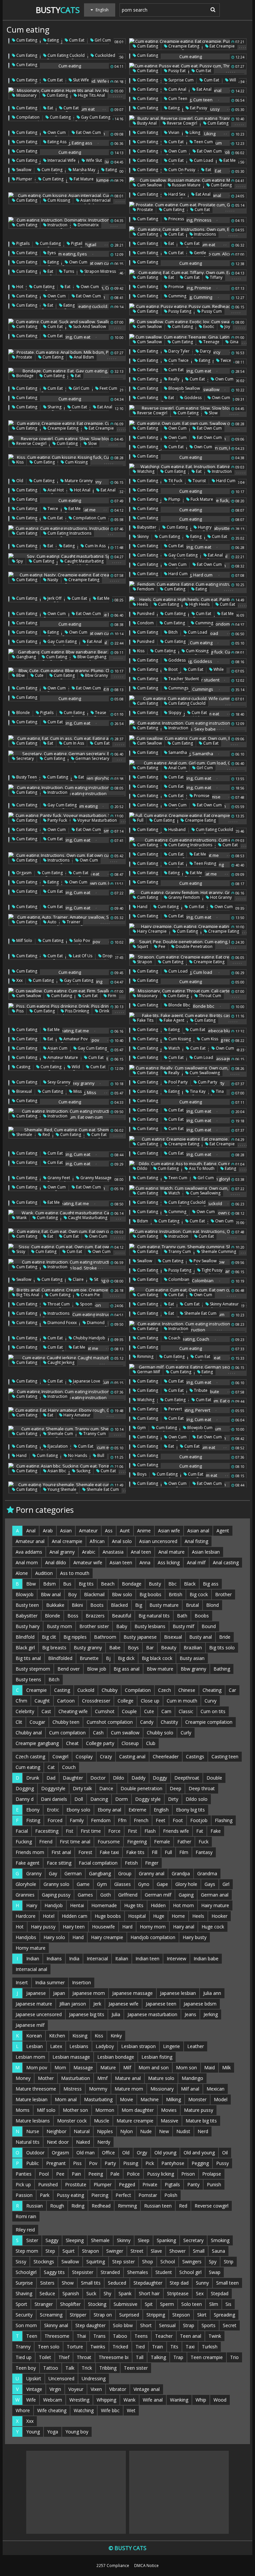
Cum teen (177, 99)
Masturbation (76, 2078)
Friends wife (176, 1831)
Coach (174, 1338)
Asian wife (169, 1531)
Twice (225, 360)
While (218, 669)
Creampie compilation (209, 1722)
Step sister (124, 2262)
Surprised (129, 2315)
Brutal (192, 1605)
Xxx (19, 980)
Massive (170, 2121)
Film (184, 1852)
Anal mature (171, 1552)
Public (33, 2163)
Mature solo (161, 2078)
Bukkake (55, 1605)
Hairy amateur (77, 1415)
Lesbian (35, 2046)
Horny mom (153, 1927)
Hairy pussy (43, 1927)
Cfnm (21, 1701)
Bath (182, 1616)
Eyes (51, 253)
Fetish (131, 1863)
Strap (189, 2325)
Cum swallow (149, 185)
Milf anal (190, 2089)
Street (137, 2251)
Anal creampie (67, 1541)
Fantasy (204, 1852)
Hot (19, 287)
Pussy (222, 2163)
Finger (152, 1863)
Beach (108, 1584)
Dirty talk (82, 1788)
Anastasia (113, 1552)
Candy (147, 1722)
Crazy (106, 1756)
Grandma (207, 1873)
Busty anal (146, 123)
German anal (215, 1895)
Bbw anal (51, 1594)
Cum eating (26, 40)
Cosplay (84, 1756)
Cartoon (66, 1701)
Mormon (105, 2110)
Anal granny (62, 1552)
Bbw (20, 675)
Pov (93, 2163)
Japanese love (86, 1381)
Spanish (71, 2293)
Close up (150, 1701)
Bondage (24, 376)
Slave (156, 2251)
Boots (97, 1605)
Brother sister (94, 1626)
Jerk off (54, 598)
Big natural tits (154, 1616)
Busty (58, 10)
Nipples (105, 2131)
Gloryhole (26, 1884)
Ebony (33, 1810)
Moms (23, 2110)
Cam (166, 1711)
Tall (140, 2357)
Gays (210, 1884)
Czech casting (30, 1756)
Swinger (115, 2251)
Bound (209, 1626)
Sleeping (75, 2240)
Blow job (97, 1669)
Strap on (103, 2315)
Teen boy (26, 2368)
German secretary (92, 758)
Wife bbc (110, 2410)
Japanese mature (34, 2004)
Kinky (116, 2036)
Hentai (77, 1905)
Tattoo (51, 2368)
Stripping (156, 2315)
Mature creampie (135, 2121)
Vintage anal (147, 2389)
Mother (46, 2078)
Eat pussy (198, 108)
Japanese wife (124, 2004)
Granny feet (58, 1178)
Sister (32, 2240)
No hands (77, 1455)
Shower (177, 2251)
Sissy (20, 1251)
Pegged (127, 2184)
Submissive (126, 2304)
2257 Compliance (113, 2565)
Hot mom (183, 1905)
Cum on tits (213, 1711)
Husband (176, 829)
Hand (142, 907)
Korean (34, 2036)
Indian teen (147, 1958)
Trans (99, 2336)
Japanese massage (132, 1993)
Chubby (110, 1690)
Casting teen (225, 1756)
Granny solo (56, 1884)
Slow (213, 413)
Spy (19, 561)
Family (77, 1820)
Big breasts (54, 1648)
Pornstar (148, 2195)
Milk (226, 2067)
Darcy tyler (178, 351)
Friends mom (30, 1852)
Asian (66, 1531)
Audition (44, 1573)
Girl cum (102, 40)
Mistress (73, 2089)
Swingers (192, 2262)
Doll (79, 1799)
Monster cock (72, 2121)
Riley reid (25, 2230)
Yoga (53, 2432)
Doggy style (148, 1799)
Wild (75, 1067)
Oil (225, 2153)
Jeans (190, 2014)
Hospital (137, 1916)
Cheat (72, 1743)
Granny (34, 1873)
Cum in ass (95, 546)
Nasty (52, 580)
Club (151, 1743)
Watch (174, 1048)
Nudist (183, 2131)
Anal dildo (56, 1562)
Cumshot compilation (110, 1722)
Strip (229, 2262)
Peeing (96, 2174)
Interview (176, 1958)
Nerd (203, 2131)
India (74, 1958)
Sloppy (174, 713)
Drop (107, 956)
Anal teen (141, 1552)
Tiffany (216, 277)
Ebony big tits (190, 1810)
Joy (227, 326)
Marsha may (84, 170)
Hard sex (176, 194)
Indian (33, 1958)
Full (140, 820)
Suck (91, 2293)
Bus (67, 1584)
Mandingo (192, 2078)
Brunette (89, 1658)
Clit (19, 1722)
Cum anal (177, 89)
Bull (100, 1455)
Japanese (36, 1993)
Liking (194, 132)
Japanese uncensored (39, 2014)
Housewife (103, 1927)
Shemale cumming (218, 1251)
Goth (106, 1895)
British (175, 1594)
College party (100, 1743)
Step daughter (90, 2325)
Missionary (26, 95)
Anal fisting (196, 1541)
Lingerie (171, 2046)
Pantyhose (173, 2163)
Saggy (52, 2240)
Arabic (89, 1552)
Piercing (100, 2195)
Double (214, 1778)
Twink (215, 2336)
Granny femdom (184, 897)
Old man (85, 2153)
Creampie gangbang (37, 1743)
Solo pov (81, 940)
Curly (186, 1733)
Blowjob (25, 1594)
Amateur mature (62, 1057)
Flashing (224, 1820)
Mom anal (66, 2099)
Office (108, 2153)
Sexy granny (58, 1082)
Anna (145, 1562)
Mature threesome (36, 2089)
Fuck (204, 1842)
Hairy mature (215, 1905)
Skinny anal (56, 2325)
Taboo (120, 2336)
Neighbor (56, 2131)
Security (24, 2315)
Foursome (109, 1842)
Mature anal (128, 2078)
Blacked (119, 1605)
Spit (149, 2304)
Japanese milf (30, 2025)
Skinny (142, 536)
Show (68, 2283)
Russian (35, 2206)
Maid (210, 2067)
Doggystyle (53, 1788)
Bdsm (142, 1221)
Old (19, 481)
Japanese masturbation (152, 2014)
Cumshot (105, 1711)
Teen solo (49, 2347)
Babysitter (146, 527)
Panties (24, 2174)
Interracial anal (31, 1969)
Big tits (86, 1584)
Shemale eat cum (200, 1313)
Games (85, 1895)
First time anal (75, 1842)
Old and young (199, 2153)
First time (91, 1831)
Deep (175, 1788)
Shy (107, 2293)
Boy (72, 1594)
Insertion (82, 1982)
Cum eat (76, 40)
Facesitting (47, 1831)
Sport (21, 2304)
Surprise (24, 2283)
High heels (199, 604)
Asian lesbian (206, 1552)
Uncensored (61, 2378)
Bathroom (105, 1637)
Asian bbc (56, 1471)
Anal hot (55, 490)
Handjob (54, 1905)
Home (178, 1916)
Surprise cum (180, 80)
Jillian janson (73, 2004)
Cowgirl (60, 1756)
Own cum (56, 132)
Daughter (73, 1778)
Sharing (54, 407)
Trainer (73, 922)
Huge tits (134, 1905)
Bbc (172, 1584)
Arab (48, 1531)
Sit (96, 1279)
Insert (22, 1982)
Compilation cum (89, 518)
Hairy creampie (151, 931)
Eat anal (204, 89)
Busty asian (192, 1658)
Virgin (55, 2389)
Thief (64, 2357)
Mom (60, 2067)
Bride (225, 1637)
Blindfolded (60, 1658)
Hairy (32, 1905)
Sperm (167, 2304)
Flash (150, 1831)
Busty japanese (140, 1637)
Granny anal (152, 1873)
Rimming (145, 1356)
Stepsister (83, 2272)
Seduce (47, 2293)
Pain (76, 2174)
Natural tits (28, 2142)
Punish (214, 2184)
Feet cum (108, 388)
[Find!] (212, 9)
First (132, 1831)
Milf (127, 2067)
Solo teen (192, 2304)
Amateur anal (30, 1541)
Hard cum (225, 481)
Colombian (178, 1279)
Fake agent (173, 1020)
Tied (140, 2347)
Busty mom (59, 1626)
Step (50, 2251)
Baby (122, 1626)
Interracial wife (61, 160)
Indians (54, 1958)
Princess (176, 219)
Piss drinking (77, 1011)
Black (190, 1584)
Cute (39, 675)
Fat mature (83, 179)
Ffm (122, 1820)
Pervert (175, 1409)
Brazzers (95, 1616)
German (73, 1873)
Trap (178, 2357)
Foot (178, 1820)
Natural (82, 2131)
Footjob (199, 1820)
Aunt (125, 1531)
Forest (85, 1852)
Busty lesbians (150, 1626)
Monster (197, 2099)
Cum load (203, 160)
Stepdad (220, 2293)
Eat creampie (222, 46)
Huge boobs (108, 1916)
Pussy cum (211, 311)
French (141, 1820)
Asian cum (57, 1048)
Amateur (88, 1531)
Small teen (227, 2283)
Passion (24, 2195)
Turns (68, 271)
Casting (23, 1067)
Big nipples (75, 1637)
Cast (46, 1711)
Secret (230, 2325)
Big (139, 1605)
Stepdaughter (148, 2283)
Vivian (173, 132)
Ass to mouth (201, 1168)
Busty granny (88, 1648)
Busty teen (26, 777)
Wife (31, 2400)
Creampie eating (183, 46)
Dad (51, 1778)
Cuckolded (105, 55)
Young (33, 2432)
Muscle (102, 2121)
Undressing (94, 2378)
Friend (46, 1842)
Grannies (25, 1895)
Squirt (142, 946)
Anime (144, 1531)
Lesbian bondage (116, 2057)
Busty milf (183, 1626)
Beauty (169, 1648)
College (126, 1701)
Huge (159, 1916)
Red (46, 1134)
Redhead (101, 2206)
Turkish (210, 2347)
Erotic (53, 1810)
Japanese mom (89, 1993)
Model (221, 2099)
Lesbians (79, 2046)
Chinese (187, 1690)
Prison (188, 2174)
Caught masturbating (84, 561)
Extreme (137, 1810)
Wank (21, 1218)
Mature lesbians (33, 2121)
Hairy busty (195, 1937)
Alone (22, 1573)
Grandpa (181, 1873)
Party (110, 2163)
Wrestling (79, 2400)
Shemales (138, 2272)
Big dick (126, 1658)
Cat (51, 1767)
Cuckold (86, 1690)
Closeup (130, 1743)
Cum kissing (58, 200)
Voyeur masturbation (97, 820)
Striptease (178, 2293)
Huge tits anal (91, 95)
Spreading (224, 2315)
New (164, 2131)
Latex (56, 2046)
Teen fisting (205, 863)
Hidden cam (75, 1916)
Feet (161, 1820)
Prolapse (212, 2174)
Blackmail (94, 1594)
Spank (125, 2293)
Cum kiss (209, 1039)
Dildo (142, 1168)
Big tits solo (222, 1648)
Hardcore (26, 1916)
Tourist (199, 481)
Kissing (80, 2036)
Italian (122, 1958)
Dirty (173, 1799)
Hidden (158, 1905)
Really (173, 379)
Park (45, 2195)
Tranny (23, 2347)
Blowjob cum (199, 1428)
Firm (112, 996)
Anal (31, 1531)
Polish (171, 2195)
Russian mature (186, 185)
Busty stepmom (33, 1669)
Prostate (145, 209)
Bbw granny (96, 675)
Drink (104, 1011)
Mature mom (129, 2089)
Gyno (144, 1884)
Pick (150, 2163)
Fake (216, 1831)
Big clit (49, 1637)
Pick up (23, 2184)
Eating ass (56, 142)
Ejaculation (57, 1446)
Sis (228, 2304)
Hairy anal (184, 1927)
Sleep (144, 2240)
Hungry (204, 527)
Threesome (57, 2336)
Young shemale (61, 1489)
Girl (226, 1884)
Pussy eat (176, 71)
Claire (78, 1279)
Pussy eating (179, 311)
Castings (195, 1756)
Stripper (78, 2315)
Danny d (25, 1799)
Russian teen (158, 2206)
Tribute (200, 1390)
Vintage (34, 2389)
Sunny (202, 2283)
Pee (161, 946)
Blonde (23, 713)
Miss (77, 1091)
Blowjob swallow (184, 388)
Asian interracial (95, 200)
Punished (145, 614)
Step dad (179, 2283)
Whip (201, 2400)
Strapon (144, 962)
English (161, 1810)
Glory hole (186, 1884)
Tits (174, 2347)
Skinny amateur (224, 1304)
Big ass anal (127, 1669)
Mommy (98, 2089)
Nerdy (104, 2142)
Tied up (24, 2357)
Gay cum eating (95, 117)
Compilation (27, 117)
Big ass (211, 1584)
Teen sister (136, 2368)
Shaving (24, 2293)
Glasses (123, 1884)
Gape (162, 1884)
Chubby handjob (89, 1338)
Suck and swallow (89, 326)
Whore (23, 2410)
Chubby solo (160, 1733)
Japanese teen (161, 2004)
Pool (44, 2174)
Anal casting (226, 1562)
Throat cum (210, 996)
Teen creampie (207, 2357)
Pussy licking (161, 2174)
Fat (200, 1831)
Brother (223, 1594)
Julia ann (212, 1993)
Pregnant (56, 2163)
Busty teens (28, 1679)
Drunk (33, 1778)
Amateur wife (88, 1562)
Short (146, 2325)
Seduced (117, 2283)
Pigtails (22, 243)
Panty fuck (57, 820)
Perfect (123, 2195)
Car (232, 1690)
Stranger (44, 2304)
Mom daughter (138, 2110)
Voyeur (76, 2389)
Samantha (177, 752)
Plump (174, 499)
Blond (212, 1605)
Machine (150, 2099)
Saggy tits (54, 2272)
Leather (196, 2046)
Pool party (177, 1082)
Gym (141, 1428)
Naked (83, 2142)
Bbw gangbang (91, 657)
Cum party (207, 1082)
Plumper (24, 179)
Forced (55, 1820)
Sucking (83, 1471)
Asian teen (121, 1562)
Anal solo (122, 1541)
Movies (169, 2110)
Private (150, 2184)
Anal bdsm (83, 357)
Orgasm (23, 873)
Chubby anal (29, 1733)
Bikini (77, 1605)
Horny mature (31, 1948)
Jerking (211, 2014)
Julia (116, 2014)
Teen (32, 2336)
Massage (83, 2067)
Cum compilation (67, 1733)
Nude (146, 2131)
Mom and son (154, 2067)
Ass (109, 1531)
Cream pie (90, 1295)
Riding (78, 2206)
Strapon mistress (100, 271)
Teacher (164, 2336)
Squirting (96, 2262)
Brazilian (193, 1648)
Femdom (145, 589)
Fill (155, 1852)
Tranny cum (179, 1251)
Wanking (179, 2400)
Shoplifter (70, 2304)
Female (162, 1842)
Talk (70, 2368)
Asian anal (198, 1531)
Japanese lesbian (178, 1993)
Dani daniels (54, 1799)
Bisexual (24, 1091)
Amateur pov (75, 1039)
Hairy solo (54, 1937)
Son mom (26, 2325)
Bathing (222, 1669)
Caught (42, 1701)
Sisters (47, 2283)
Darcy (205, 351)
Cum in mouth (182, 1701)
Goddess (192, 398)
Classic (186, 1711)
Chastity (169, 1722)
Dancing (99, 1799)
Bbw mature (160, 1669)
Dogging (25, 1788)
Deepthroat (187, 1778)
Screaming (51, 2315)
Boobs (202, 1616)
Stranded (110, 2272)
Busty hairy (28, 1626)
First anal (61, 1852)
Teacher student (183, 679)
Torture (75, 2347)
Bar (150, 1648)
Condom (145, 623)
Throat (84, 2357)
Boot (172, 669)
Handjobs (26, 1937)
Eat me (229, 160)
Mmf (102, 2078)
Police (133, 2174)
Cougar (37, 1722)
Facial (22, 1831)
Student (164, 2272)
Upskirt (34, 2378)
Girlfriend (128, 1895)
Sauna (218, 2251)
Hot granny (220, 897)
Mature (108, 2067)
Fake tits (145, 1020)
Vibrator (118, 2389)
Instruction (57, 225)
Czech (165, 1690)
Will (232, 80)
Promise (176, 287)
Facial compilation (98, 1863)
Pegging (200, 2163)
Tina (219, 1091)
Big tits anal (27, 1295)
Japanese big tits (87, 2014)
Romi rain (26, 2216)
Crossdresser (96, 1701)
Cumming (177, 296)
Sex (200, 2293)
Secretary (25, 758)
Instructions (204, 234)
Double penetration (194, 946)
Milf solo (24, 940)
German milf (148, 1372)
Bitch (172, 632)
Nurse (33, 2131)
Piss (19, 1011)
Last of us (82, 956)
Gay (53, 1873)
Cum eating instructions (69, 533)
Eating (53, 40)
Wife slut (93, 160)
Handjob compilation (153, 1937)
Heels (142, 604)
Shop (148, 2262)
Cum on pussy (181, 170)
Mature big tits (201, 2121)
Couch (69, 1767)
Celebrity (25, 1711)
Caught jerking (60, 1362)
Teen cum (203, 142)
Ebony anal (109, 1810)
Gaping (186, 1895)
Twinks (98, 2347)
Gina (234, 342)
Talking (158, 2357)
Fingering (137, 1842)
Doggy (160, 1778)
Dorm (122, 1799)
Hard (127, 1927)
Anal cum (177, 768)
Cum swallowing (204, 1073)
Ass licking (169, 1562)
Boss (73, 1616)
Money (23, 2078)
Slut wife (81, 80)
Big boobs (150, 1594)
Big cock (199, 1594)
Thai (81, 2336)
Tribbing (108, 2368)
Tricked (120, 2347)
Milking (173, 2099)
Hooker (219, 1916)
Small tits (91, 2283)
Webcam (53, 2400)
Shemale (24, 1134)
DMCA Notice (146, 2565)
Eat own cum (88, 132)
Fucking (24, 1842)
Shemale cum (60, 1434)
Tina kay (197, 1091)
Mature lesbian (32, 2099)
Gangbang (26, 657)
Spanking (166, 2240)
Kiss (19, 462)
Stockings (44, 2262)
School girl (190, 2272)
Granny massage (95, 1178)
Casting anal (132, 1756)
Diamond (95, 1323)
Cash (98, 1733)
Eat (50, 108)
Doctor (98, 1778)
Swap (215, 2272)
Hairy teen (74, 1927)
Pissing (131, 2163)
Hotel (49, 1916)
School (168, 2262)
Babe (115, 1648)
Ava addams (29, 1552)
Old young (165, 2153)
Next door (58, 2142)
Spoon (86, 1304)
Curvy (211, 1701)
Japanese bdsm (200, 2004)
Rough (57, 2206)
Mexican (215, 2089)
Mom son (186, 2067)
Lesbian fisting (157, 2057)
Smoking (220, 2240)
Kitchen (57, 2036)
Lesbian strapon (138, 2046)
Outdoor (35, 2153)
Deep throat (202, 1788)
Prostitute (76, 2184)
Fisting (33, 1820)
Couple (129, 1711)
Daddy (138, 1778)
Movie (127, 2099)
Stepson (181, 2315)
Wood (220, 2400)
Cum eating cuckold (66, 55)
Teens (141, 2336)
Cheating (212, 1690)
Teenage (211, 342)
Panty (193, 2184)
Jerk (97, 2004)
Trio (234, 2357)
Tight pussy (212, 1270)
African (97, 1541)
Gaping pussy (56, 1895)
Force (114, 1831)
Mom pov (37, 2067)
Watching (145, 471)
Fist (70, 1831)
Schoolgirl (26, 2272)
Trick (87, 2368)
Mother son (75, 2110)
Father (184, 1842)
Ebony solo (78, 1810)
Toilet (45, 2357)
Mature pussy (199, 2110)
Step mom (27, 2251)
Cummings (178, 688)
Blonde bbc (179, 1005)
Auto (51, 922)
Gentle (200, 253)
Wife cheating (52, 2410)
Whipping (106, 2400)
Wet (131, 2410)
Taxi (190, 2347)
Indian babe (206, 1958)
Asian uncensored (158, 1541)
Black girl (25, 1648)
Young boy (77, 2432)
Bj (108, 1658)
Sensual (167, 2325)
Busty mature (164, 1605)
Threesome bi (114, 2357)
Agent (223, 1531)
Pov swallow (205, 1261)
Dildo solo (197, 1799)
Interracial (97, 1958)
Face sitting (59, 1863)
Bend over (69, 1669)
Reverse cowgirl (182, 123)
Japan (59, 1993)
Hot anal (82, 490)
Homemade (104, 1905)
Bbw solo (122, 1594)
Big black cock (157, 1658)
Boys (141, 1474)
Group (125, 1873)
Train (158, 2347)
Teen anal (191, 2336)
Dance (106, 1788)
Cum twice (178, 360)
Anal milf (196, 1562)
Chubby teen (66, 1722)
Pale (115, 2174)
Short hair (149, 2293)
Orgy (142, 2153)
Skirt (202, 2315)
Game (83, 1884)
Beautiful (122, 1616)
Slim (214, 2304)
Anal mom (27, 1562)
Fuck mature (201, 499)
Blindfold (25, 1637)
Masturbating (98, 2099)
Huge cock (213, 1927)
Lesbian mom (30, 2057)
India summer (50, 1982)
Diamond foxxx (62, 1323)
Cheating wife (73, 1711)
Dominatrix (88, 225)
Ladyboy (105, 2046)
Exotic (208, 326)
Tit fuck (175, 481)
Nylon (127, 2131)
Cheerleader (166, 1756)
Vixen (96, 2389)
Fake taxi (109, 1852)
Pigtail (76, 243)
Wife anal (153, 2400)
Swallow (23, 170)
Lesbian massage (71, 2057)
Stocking (97, 2304)
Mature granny (78, 481)
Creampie (37, 1690)
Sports (209, 2325)
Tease (100, 713)
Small (199, 2251)
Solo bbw (123, 2325)
